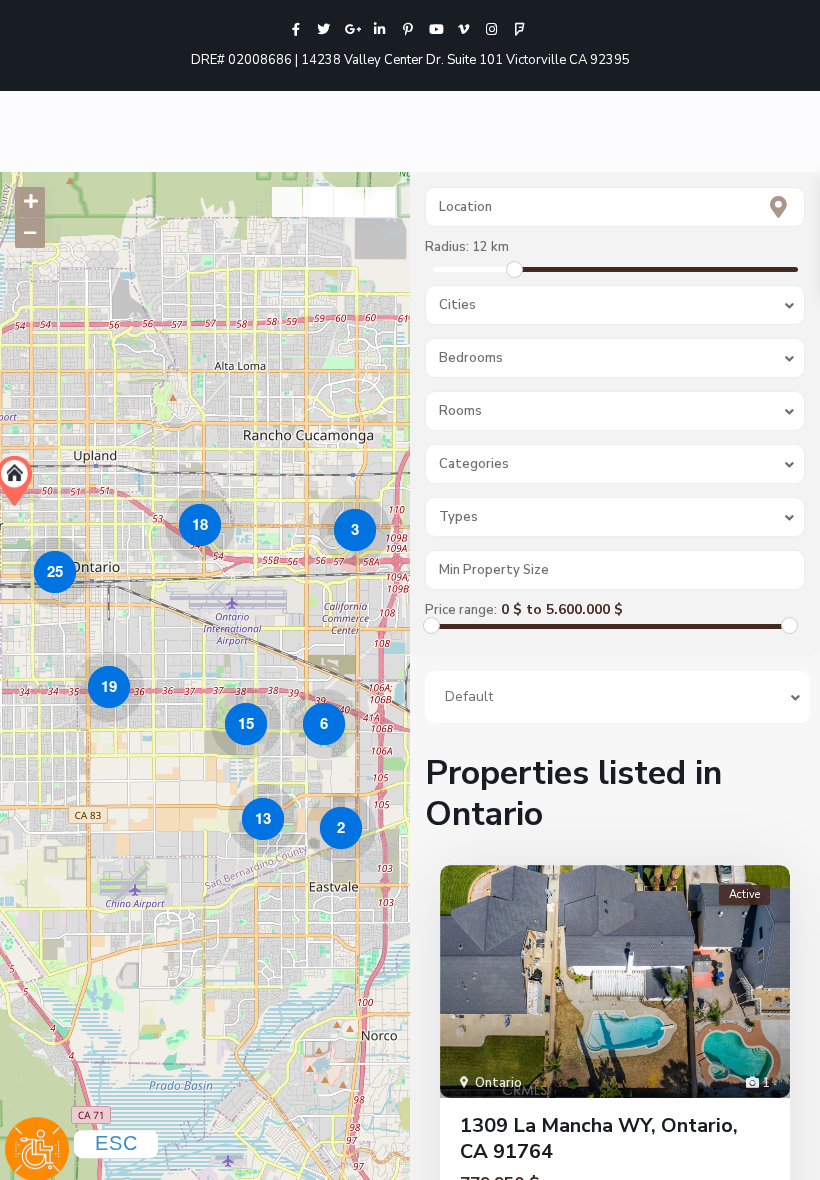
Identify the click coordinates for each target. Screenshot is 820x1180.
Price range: (461, 610)
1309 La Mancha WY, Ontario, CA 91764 (599, 1138)
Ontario (498, 1083)
